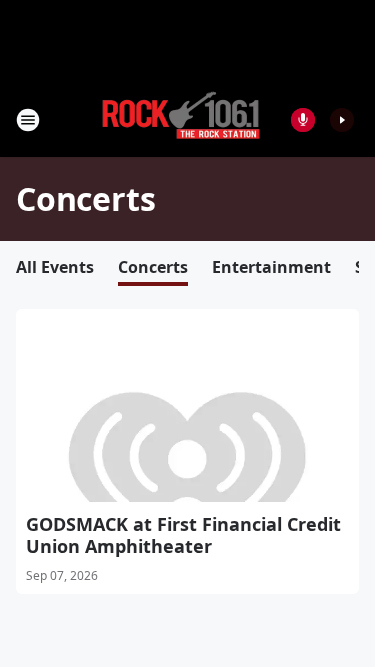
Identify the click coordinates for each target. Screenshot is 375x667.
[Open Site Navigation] (28, 120)
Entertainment (271, 267)
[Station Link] (181, 119)
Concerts (153, 267)
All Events (55, 267)
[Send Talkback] (303, 120)
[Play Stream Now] (342, 120)
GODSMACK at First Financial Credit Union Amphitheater (183, 535)
